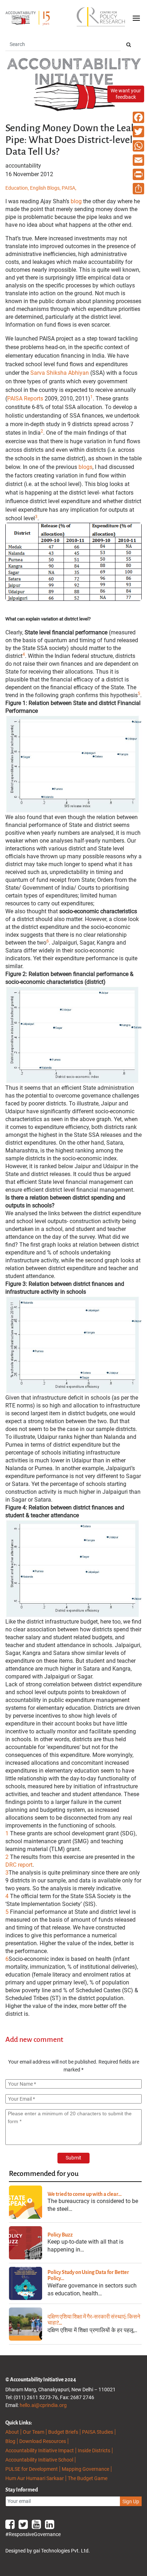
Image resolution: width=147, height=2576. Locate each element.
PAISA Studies (98, 2432)
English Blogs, (46, 188)
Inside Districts (94, 2450)
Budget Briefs (63, 2432)
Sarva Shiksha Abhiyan (60, 373)
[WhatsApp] (138, 146)
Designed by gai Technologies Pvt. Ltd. (48, 2551)
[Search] (129, 45)
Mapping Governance (85, 2469)
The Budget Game (88, 2478)
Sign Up (131, 2501)
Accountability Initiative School (39, 2460)
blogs (85, 467)
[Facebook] (138, 117)
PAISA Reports (25, 398)
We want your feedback (126, 94)
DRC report (19, 1865)
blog (76, 201)
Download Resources (43, 2441)
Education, (18, 188)
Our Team (34, 2432)
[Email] (138, 160)
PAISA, (69, 188)
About (12, 2432)
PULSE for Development (32, 2469)
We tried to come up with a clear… (85, 2194)
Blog (10, 2441)
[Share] (138, 189)
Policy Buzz (60, 2235)
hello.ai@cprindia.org (43, 2405)
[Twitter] (138, 132)
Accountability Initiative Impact (40, 2450)
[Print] (138, 174)
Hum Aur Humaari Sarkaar (35, 2478)
